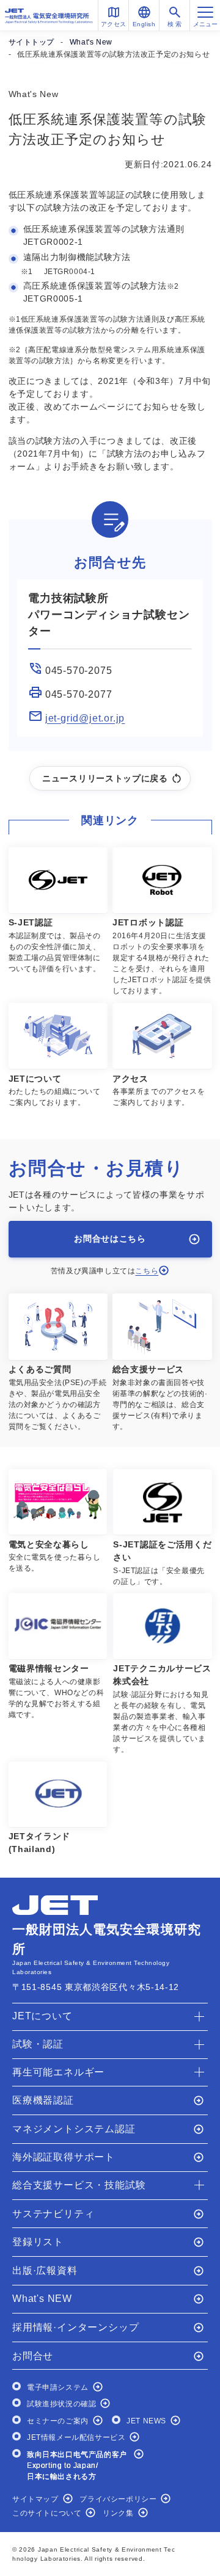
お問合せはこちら (110, 1239)
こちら (147, 1271)
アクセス (114, 24)
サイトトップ (32, 42)
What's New (91, 42)
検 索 (174, 24)
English (144, 24)
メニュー (205, 24)
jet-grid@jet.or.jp (85, 718)
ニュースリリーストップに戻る (105, 778)
